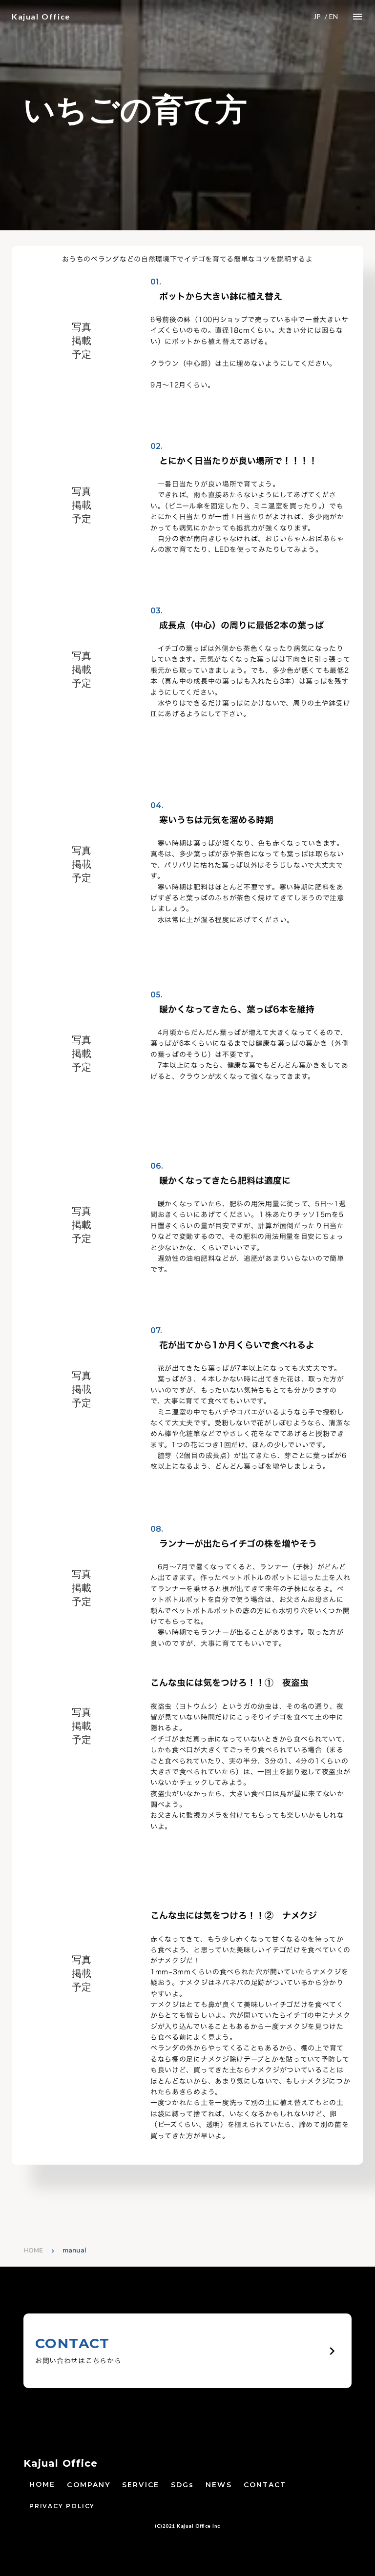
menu (357, 17)
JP (317, 16)
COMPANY (89, 2485)
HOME (33, 2250)
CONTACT (265, 2485)
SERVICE (141, 2485)
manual (74, 2250)
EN (333, 16)
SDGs (182, 2485)
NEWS (219, 2485)
